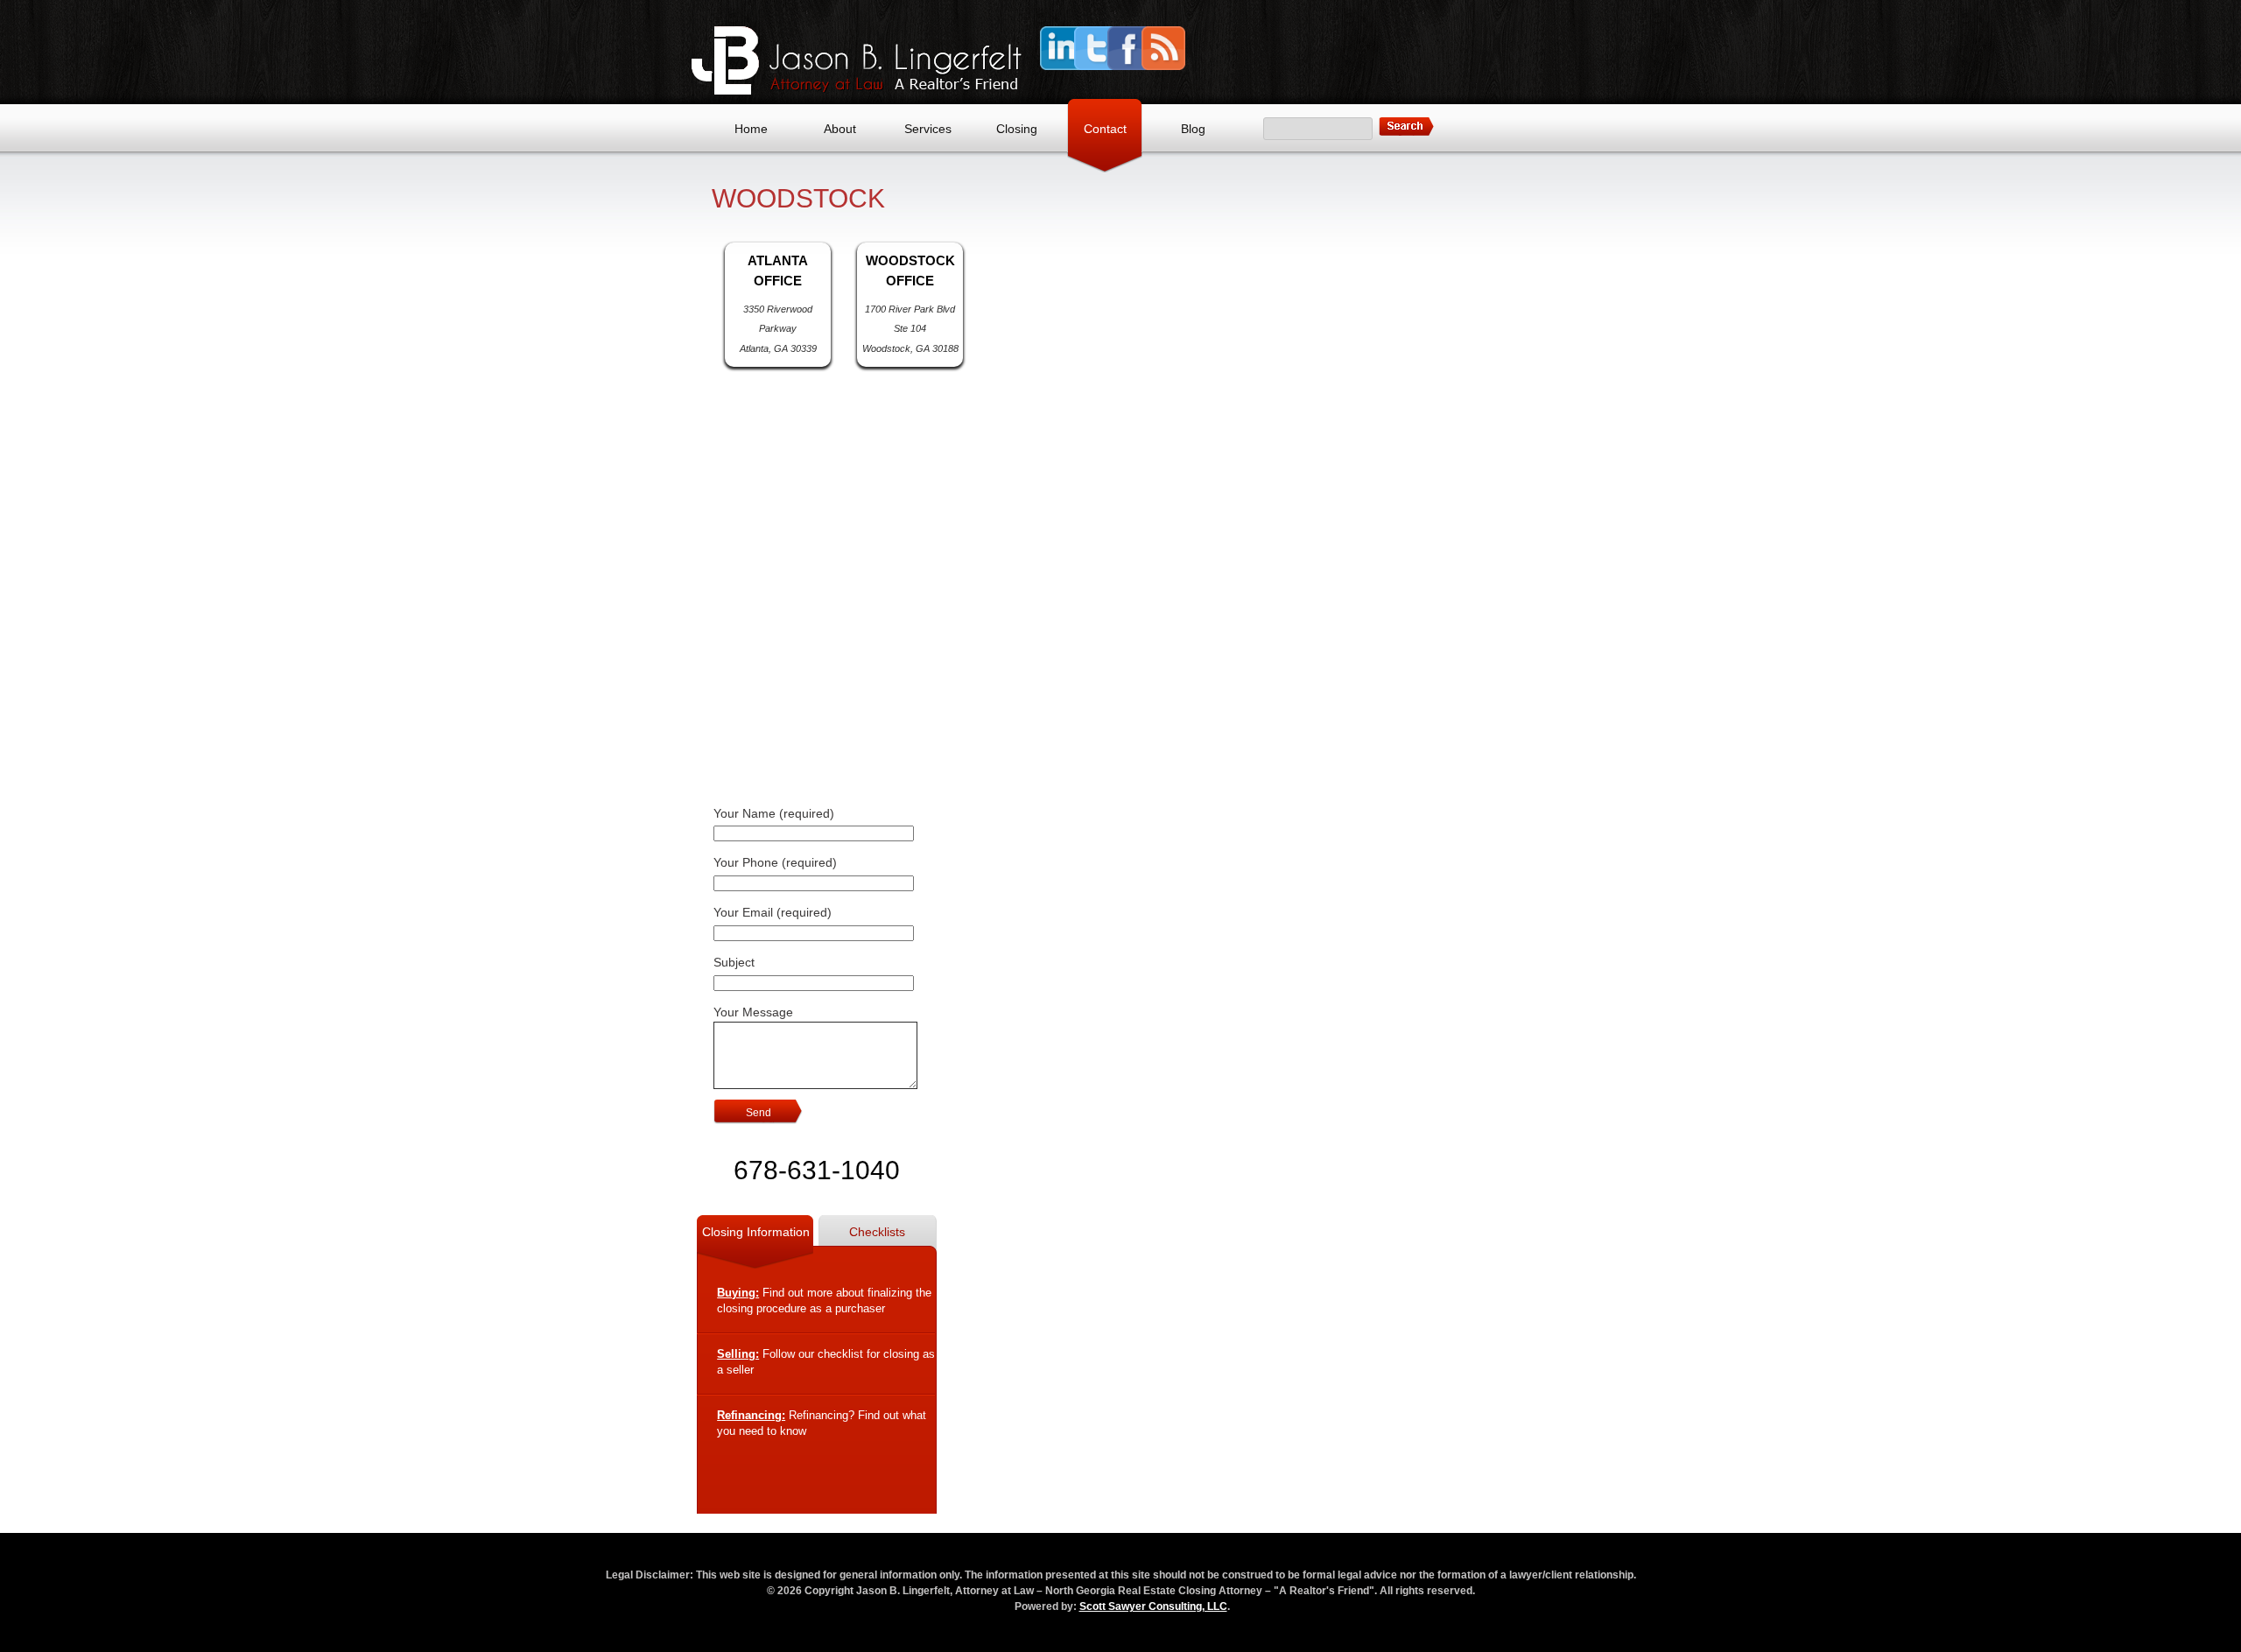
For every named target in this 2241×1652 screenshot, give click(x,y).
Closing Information (756, 1232)
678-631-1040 (817, 1170)
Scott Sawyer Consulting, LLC (1153, 1606)
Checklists (877, 1232)
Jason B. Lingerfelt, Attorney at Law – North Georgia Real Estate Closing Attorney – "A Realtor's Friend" (857, 60)
